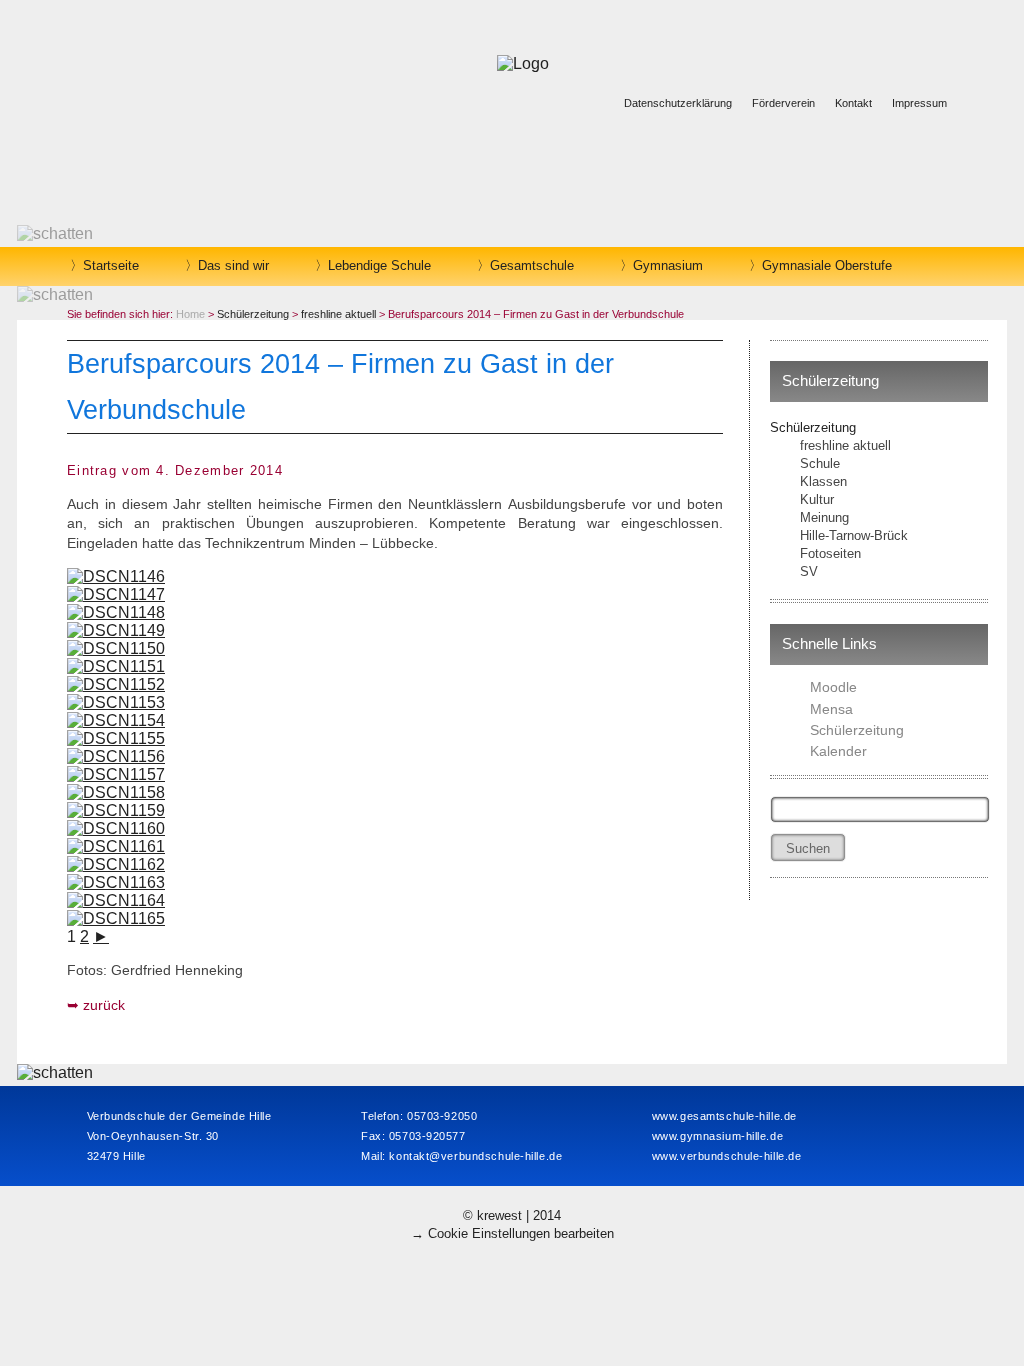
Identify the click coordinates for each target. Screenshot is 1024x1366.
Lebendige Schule (379, 265)
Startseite (111, 265)
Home (190, 314)
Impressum (919, 103)
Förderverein (783, 103)
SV (809, 571)
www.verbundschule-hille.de (727, 1156)
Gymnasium (668, 265)
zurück (104, 1005)
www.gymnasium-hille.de (717, 1136)
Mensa (831, 709)
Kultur (817, 499)
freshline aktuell (845, 445)
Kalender (838, 751)
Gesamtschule (532, 265)
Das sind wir (233, 265)
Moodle (833, 687)
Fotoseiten (830, 553)
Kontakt (853, 103)
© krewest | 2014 (512, 1215)
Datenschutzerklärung (678, 103)
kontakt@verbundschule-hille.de (475, 1156)
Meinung (824, 517)
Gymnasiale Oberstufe (827, 265)
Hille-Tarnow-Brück (854, 535)
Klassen (823, 481)
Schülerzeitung (813, 427)
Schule (820, 463)
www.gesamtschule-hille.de (724, 1116)
